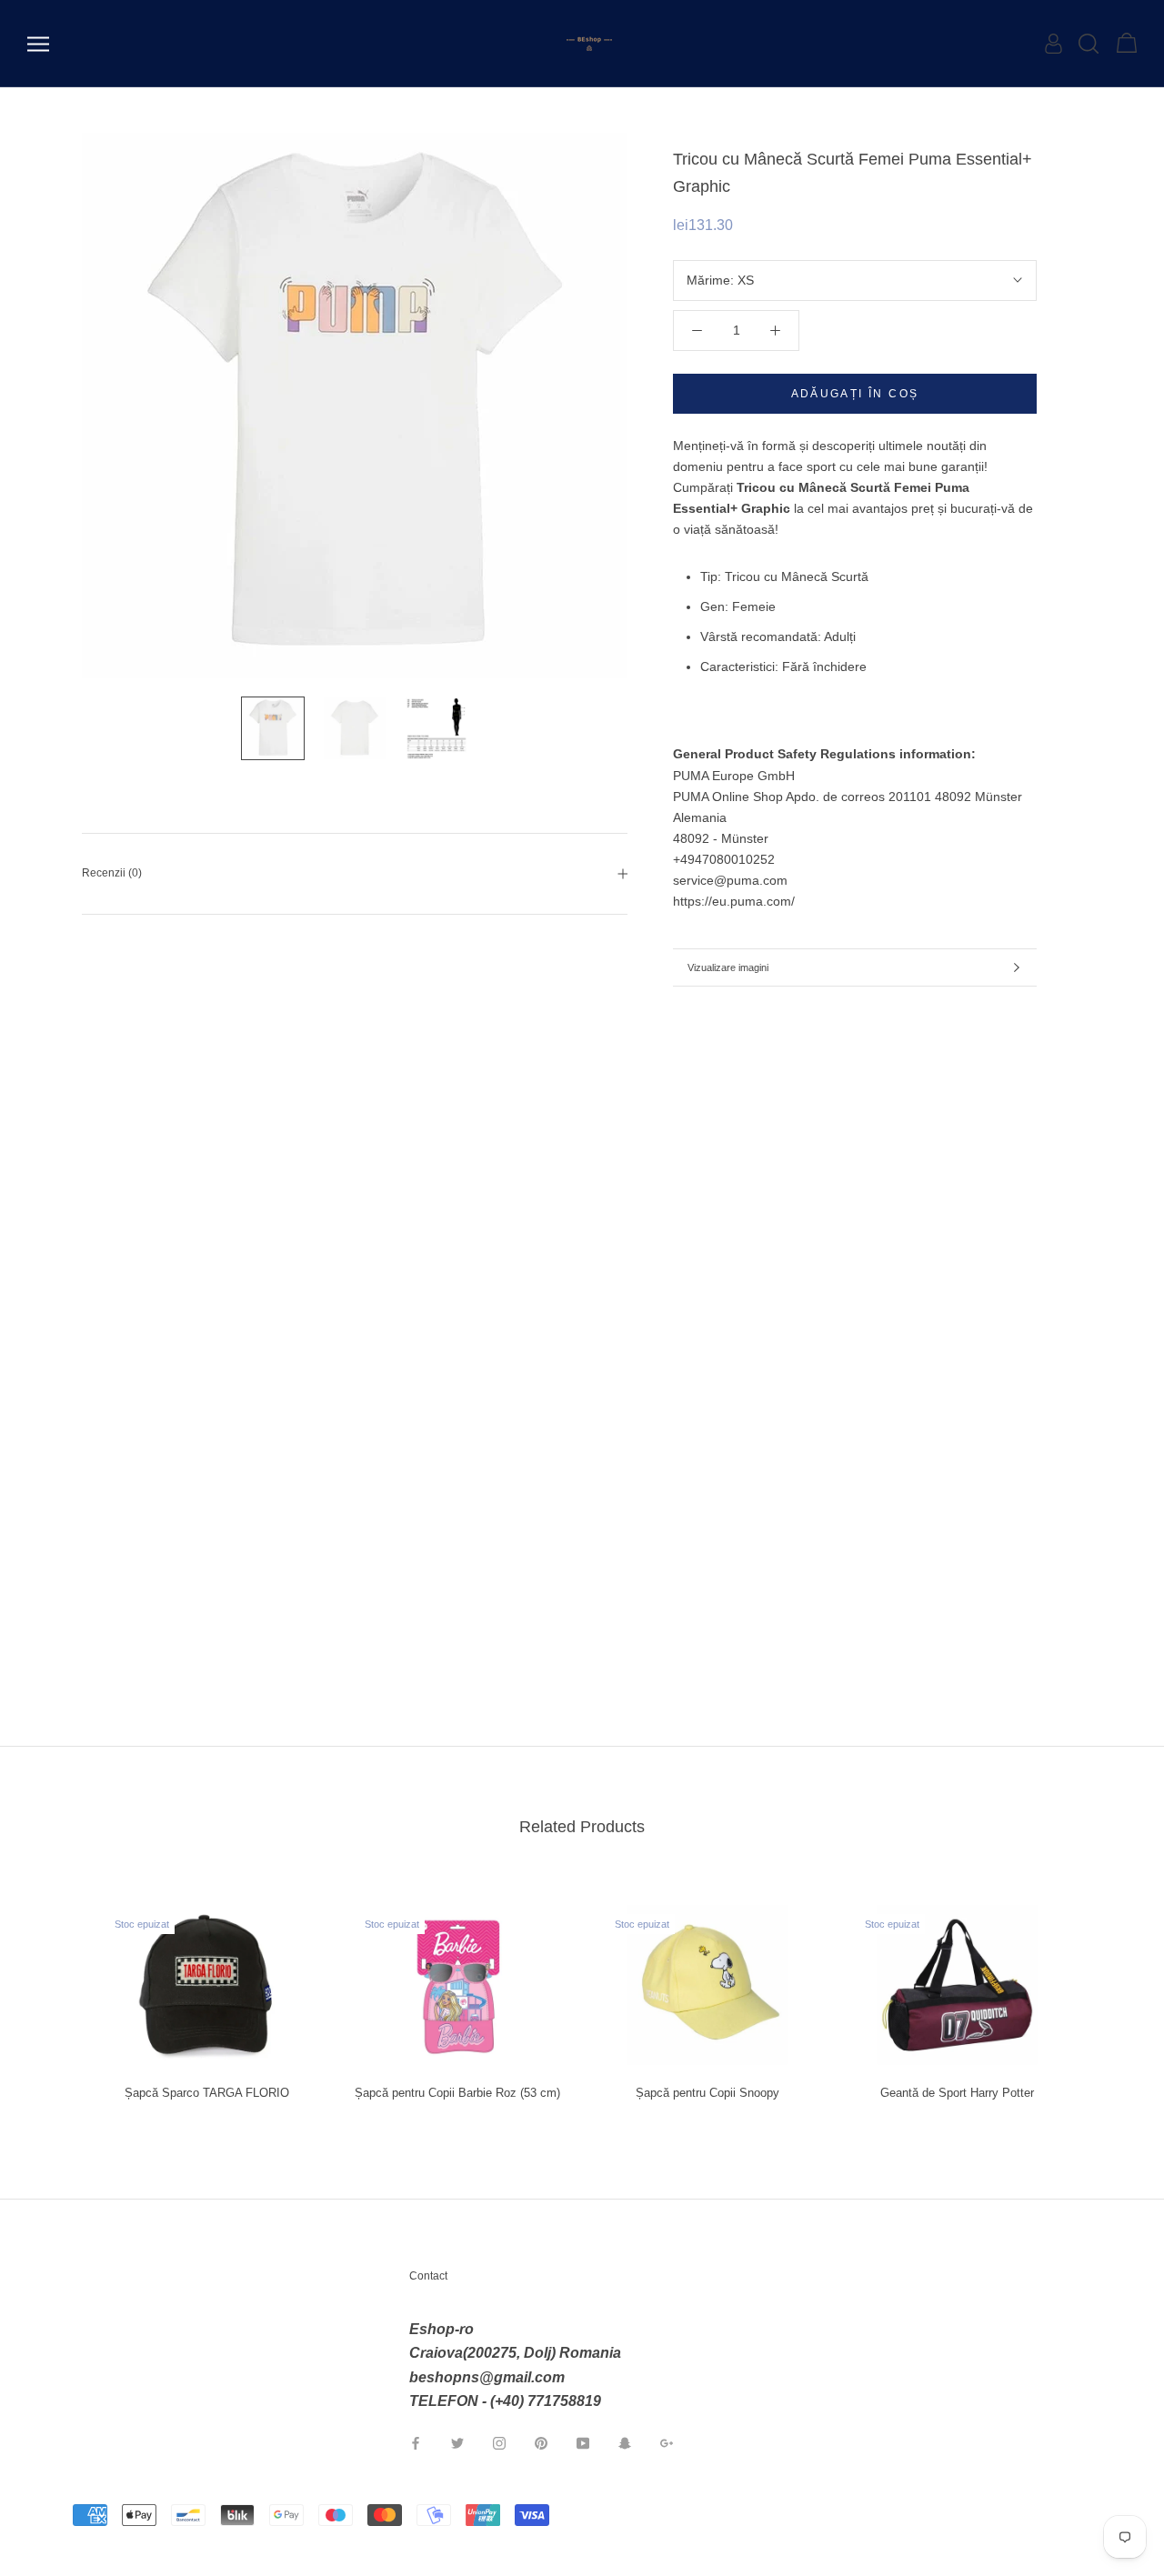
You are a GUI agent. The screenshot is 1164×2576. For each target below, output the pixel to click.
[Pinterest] (541, 2443)
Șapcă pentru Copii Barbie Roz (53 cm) (457, 2093)
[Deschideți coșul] (1127, 44)
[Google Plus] (667, 2443)
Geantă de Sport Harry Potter (957, 2093)
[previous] (57, 1995)
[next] (1107, 1995)
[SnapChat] (625, 2443)
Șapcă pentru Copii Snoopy (707, 2093)
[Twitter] (457, 2443)
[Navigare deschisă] (38, 44)
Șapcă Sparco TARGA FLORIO (207, 2093)
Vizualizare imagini (728, 967)
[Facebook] (416, 2443)
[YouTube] (583, 2443)
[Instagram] (499, 2443)
